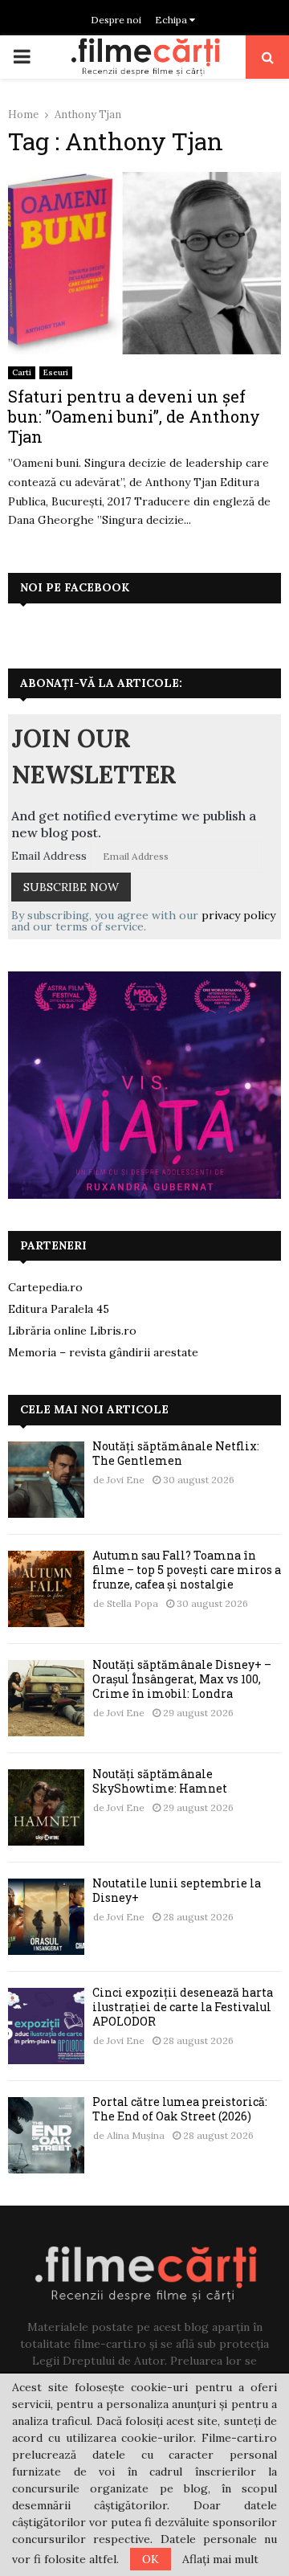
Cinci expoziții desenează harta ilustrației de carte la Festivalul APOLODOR (183, 2007)
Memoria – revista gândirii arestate (103, 1352)
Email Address (49, 856)
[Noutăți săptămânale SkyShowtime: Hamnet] (46, 1807)
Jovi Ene (126, 1480)
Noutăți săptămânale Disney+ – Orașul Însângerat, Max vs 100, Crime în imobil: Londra (182, 1679)
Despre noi (116, 20)
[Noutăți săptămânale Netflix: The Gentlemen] (46, 1480)
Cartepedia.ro (45, 1287)
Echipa (172, 20)
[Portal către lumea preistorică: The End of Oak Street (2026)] (46, 2135)
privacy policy (238, 915)
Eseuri (56, 372)
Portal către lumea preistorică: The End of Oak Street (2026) (180, 2109)
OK (151, 2559)
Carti (22, 372)
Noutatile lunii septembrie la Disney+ (177, 1890)
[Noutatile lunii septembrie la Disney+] (46, 1917)
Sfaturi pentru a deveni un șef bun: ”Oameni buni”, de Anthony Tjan (134, 416)
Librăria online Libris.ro (72, 1331)
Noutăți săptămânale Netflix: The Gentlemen (176, 1453)
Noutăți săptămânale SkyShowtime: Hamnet (160, 1781)
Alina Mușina (136, 2135)
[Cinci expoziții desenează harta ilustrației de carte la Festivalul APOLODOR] (46, 2026)
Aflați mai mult (220, 2559)
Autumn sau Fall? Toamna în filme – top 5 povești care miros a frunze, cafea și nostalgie (187, 1570)
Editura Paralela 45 (59, 1309)
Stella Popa (132, 1603)
